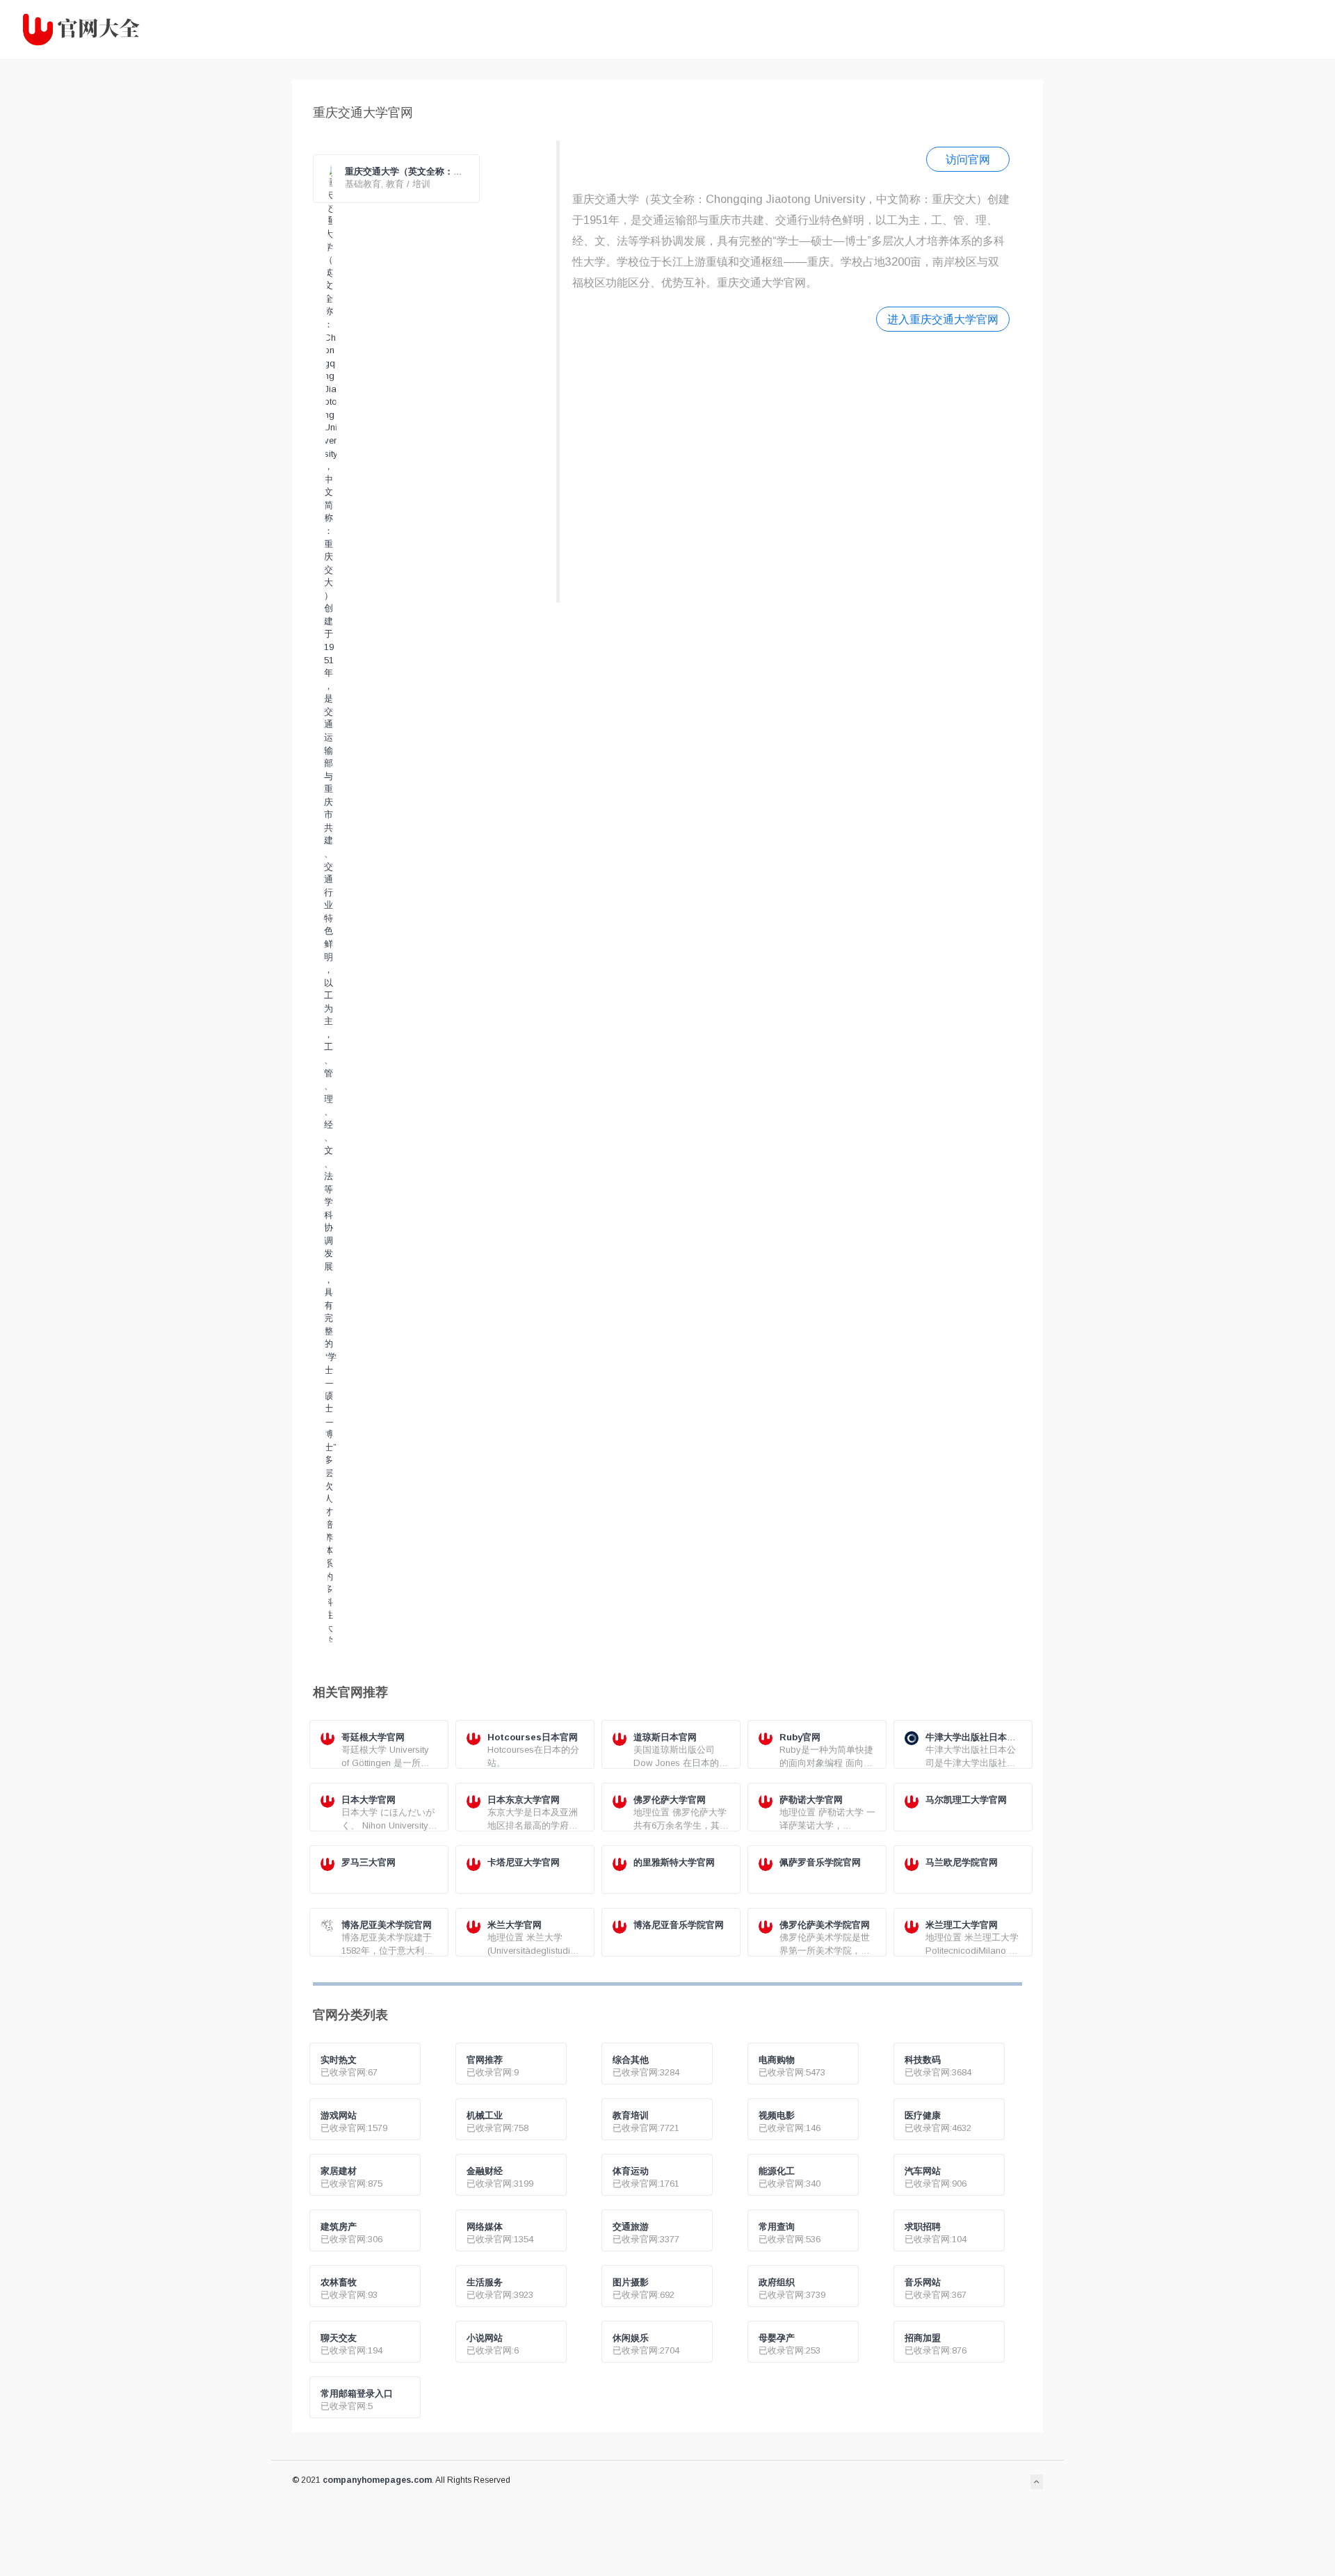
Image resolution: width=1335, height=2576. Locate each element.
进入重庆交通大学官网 (943, 319)
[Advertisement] (791, 465)
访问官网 (968, 159)
